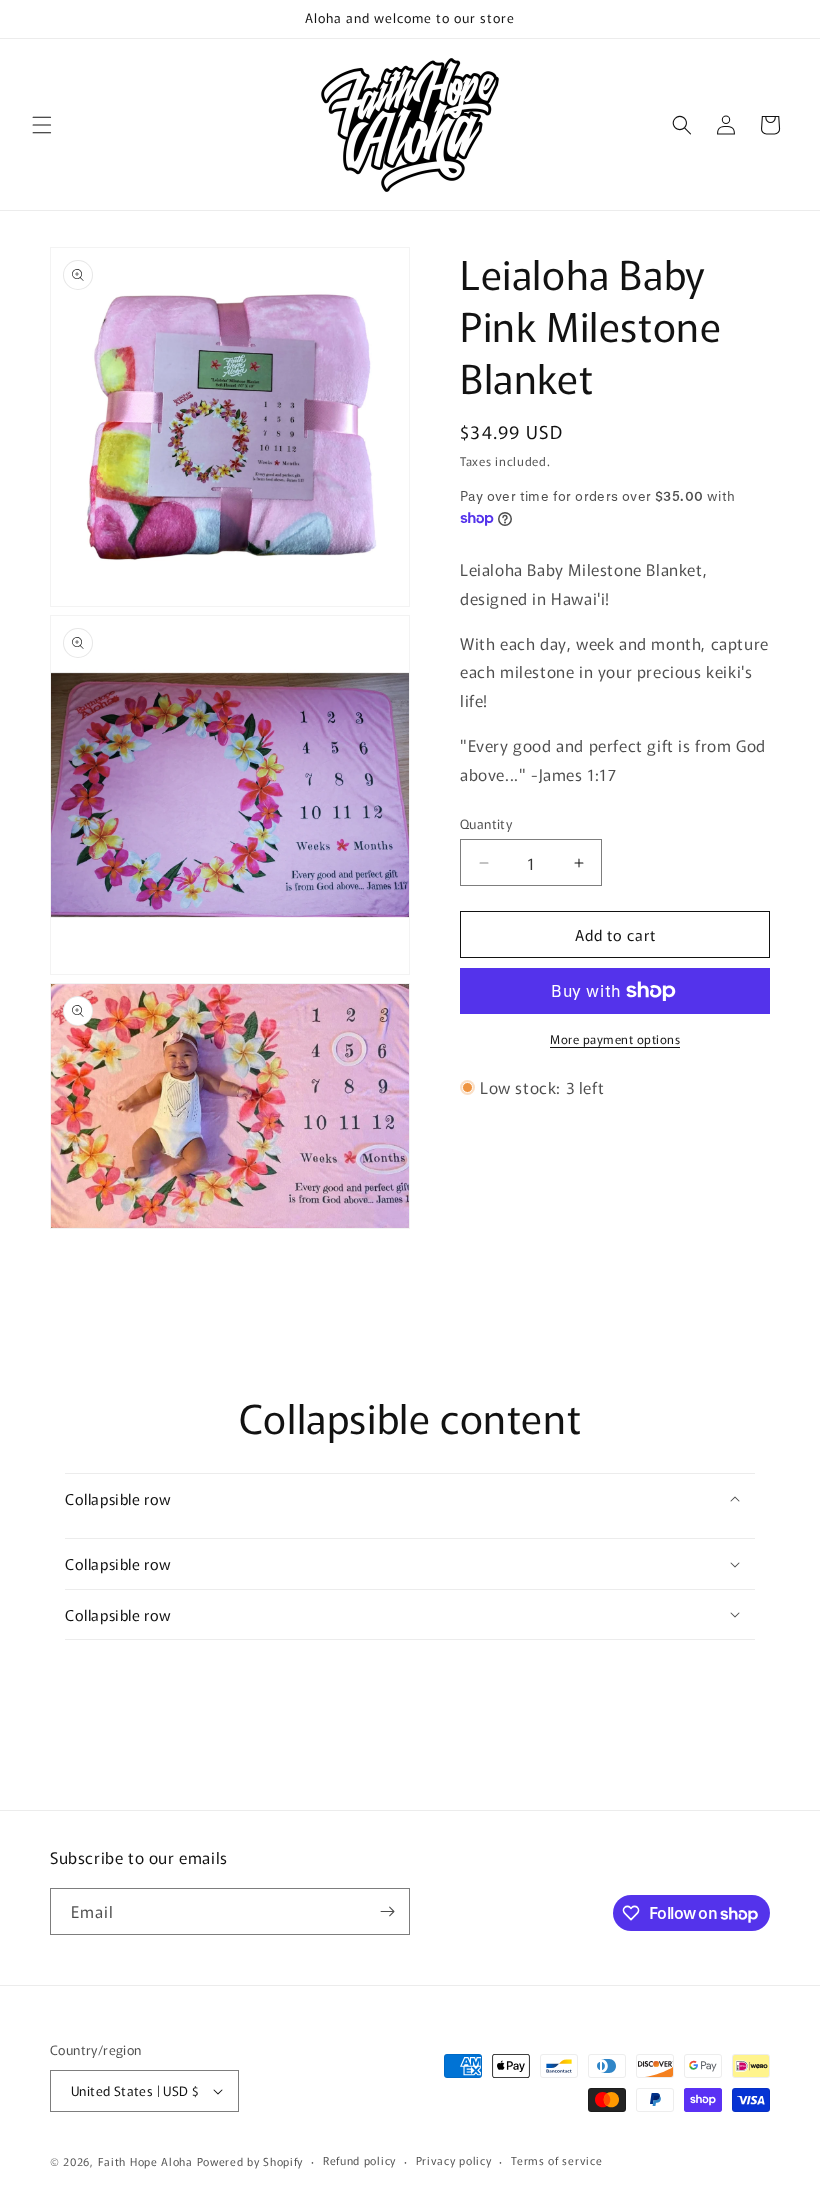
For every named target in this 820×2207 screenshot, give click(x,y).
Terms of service (556, 2160)
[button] (42, 125)
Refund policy (359, 2160)
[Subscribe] (387, 1911)
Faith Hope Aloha (147, 2161)
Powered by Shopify (250, 2161)
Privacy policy (454, 2160)
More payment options (615, 1038)
